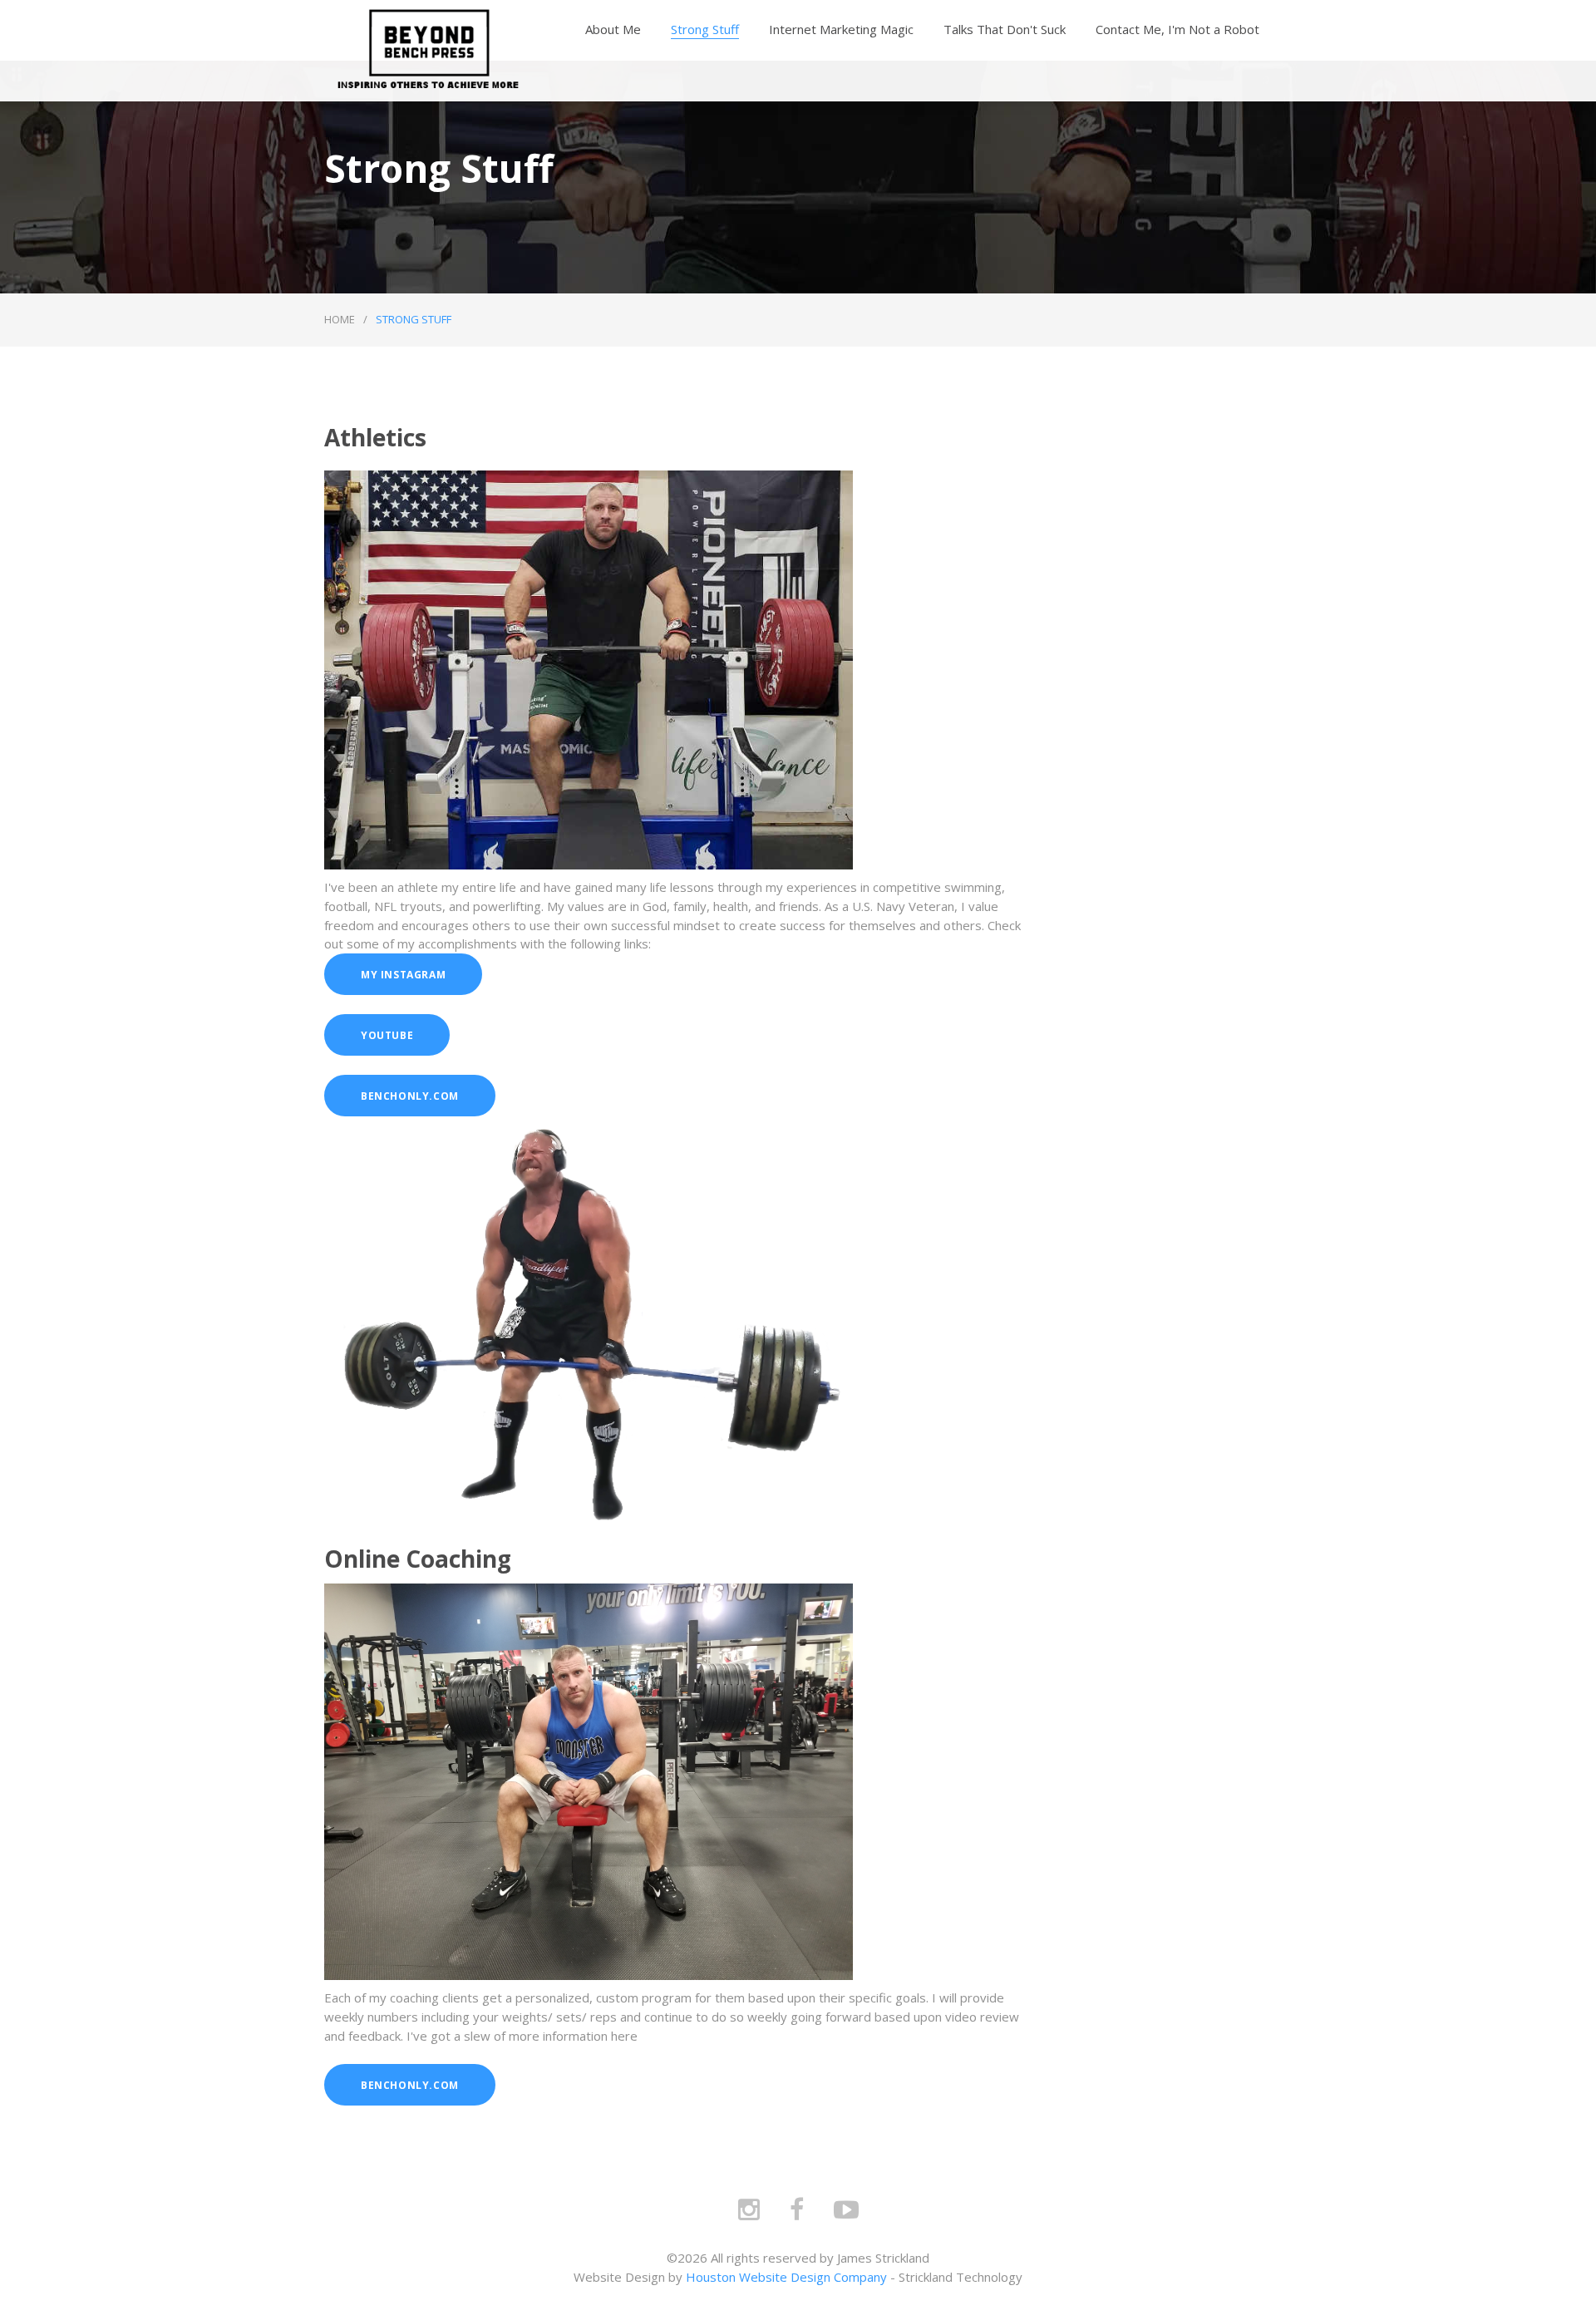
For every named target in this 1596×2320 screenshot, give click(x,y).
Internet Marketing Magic (841, 29)
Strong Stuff (705, 29)
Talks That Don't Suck (1005, 29)
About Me (613, 29)
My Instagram (403, 975)
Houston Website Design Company (786, 2277)
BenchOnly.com (410, 1096)
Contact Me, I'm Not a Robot (1177, 29)
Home (340, 319)
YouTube (387, 1035)
